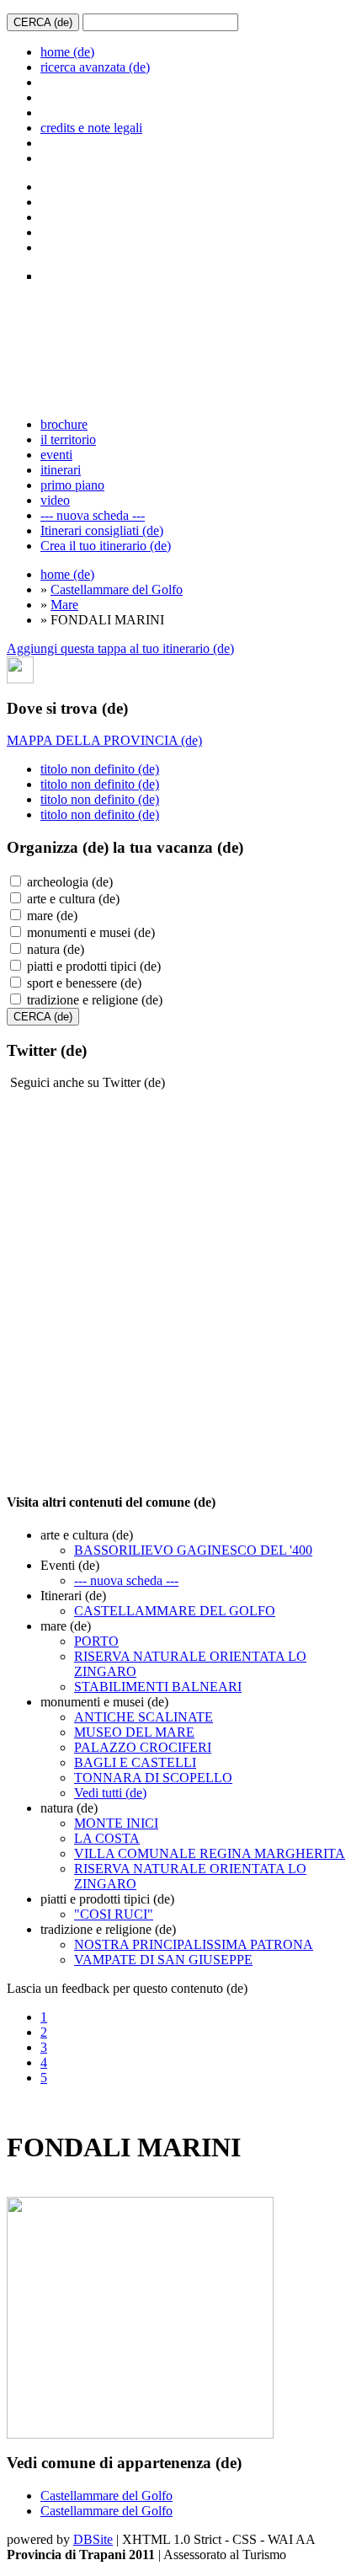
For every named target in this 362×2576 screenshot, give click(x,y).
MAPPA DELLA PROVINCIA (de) (104, 740)
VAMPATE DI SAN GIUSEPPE (163, 1960)
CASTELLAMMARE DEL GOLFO (175, 1611)
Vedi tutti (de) (110, 1793)
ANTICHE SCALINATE (144, 1717)
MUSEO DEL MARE (134, 1732)
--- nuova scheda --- (93, 515)
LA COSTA (107, 1838)
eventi (56, 455)
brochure (64, 424)
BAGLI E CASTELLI (135, 1762)
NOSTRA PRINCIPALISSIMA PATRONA (194, 1944)
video (55, 500)
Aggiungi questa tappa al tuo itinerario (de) (120, 648)
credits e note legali (91, 128)
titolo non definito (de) (100, 769)
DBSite (93, 2539)
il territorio (68, 439)
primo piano (72, 485)
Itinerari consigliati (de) (102, 530)
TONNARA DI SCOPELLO (153, 1778)
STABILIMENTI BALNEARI (158, 1687)
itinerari (61, 470)
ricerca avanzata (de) (95, 67)
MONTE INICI (116, 1823)
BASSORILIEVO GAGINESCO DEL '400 (193, 1550)
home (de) (67, 52)
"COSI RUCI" (114, 1914)
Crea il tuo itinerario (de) (106, 546)
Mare (64, 605)
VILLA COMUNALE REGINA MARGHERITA (210, 1853)
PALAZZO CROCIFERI (143, 1747)
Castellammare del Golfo (117, 589)
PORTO (96, 1641)
